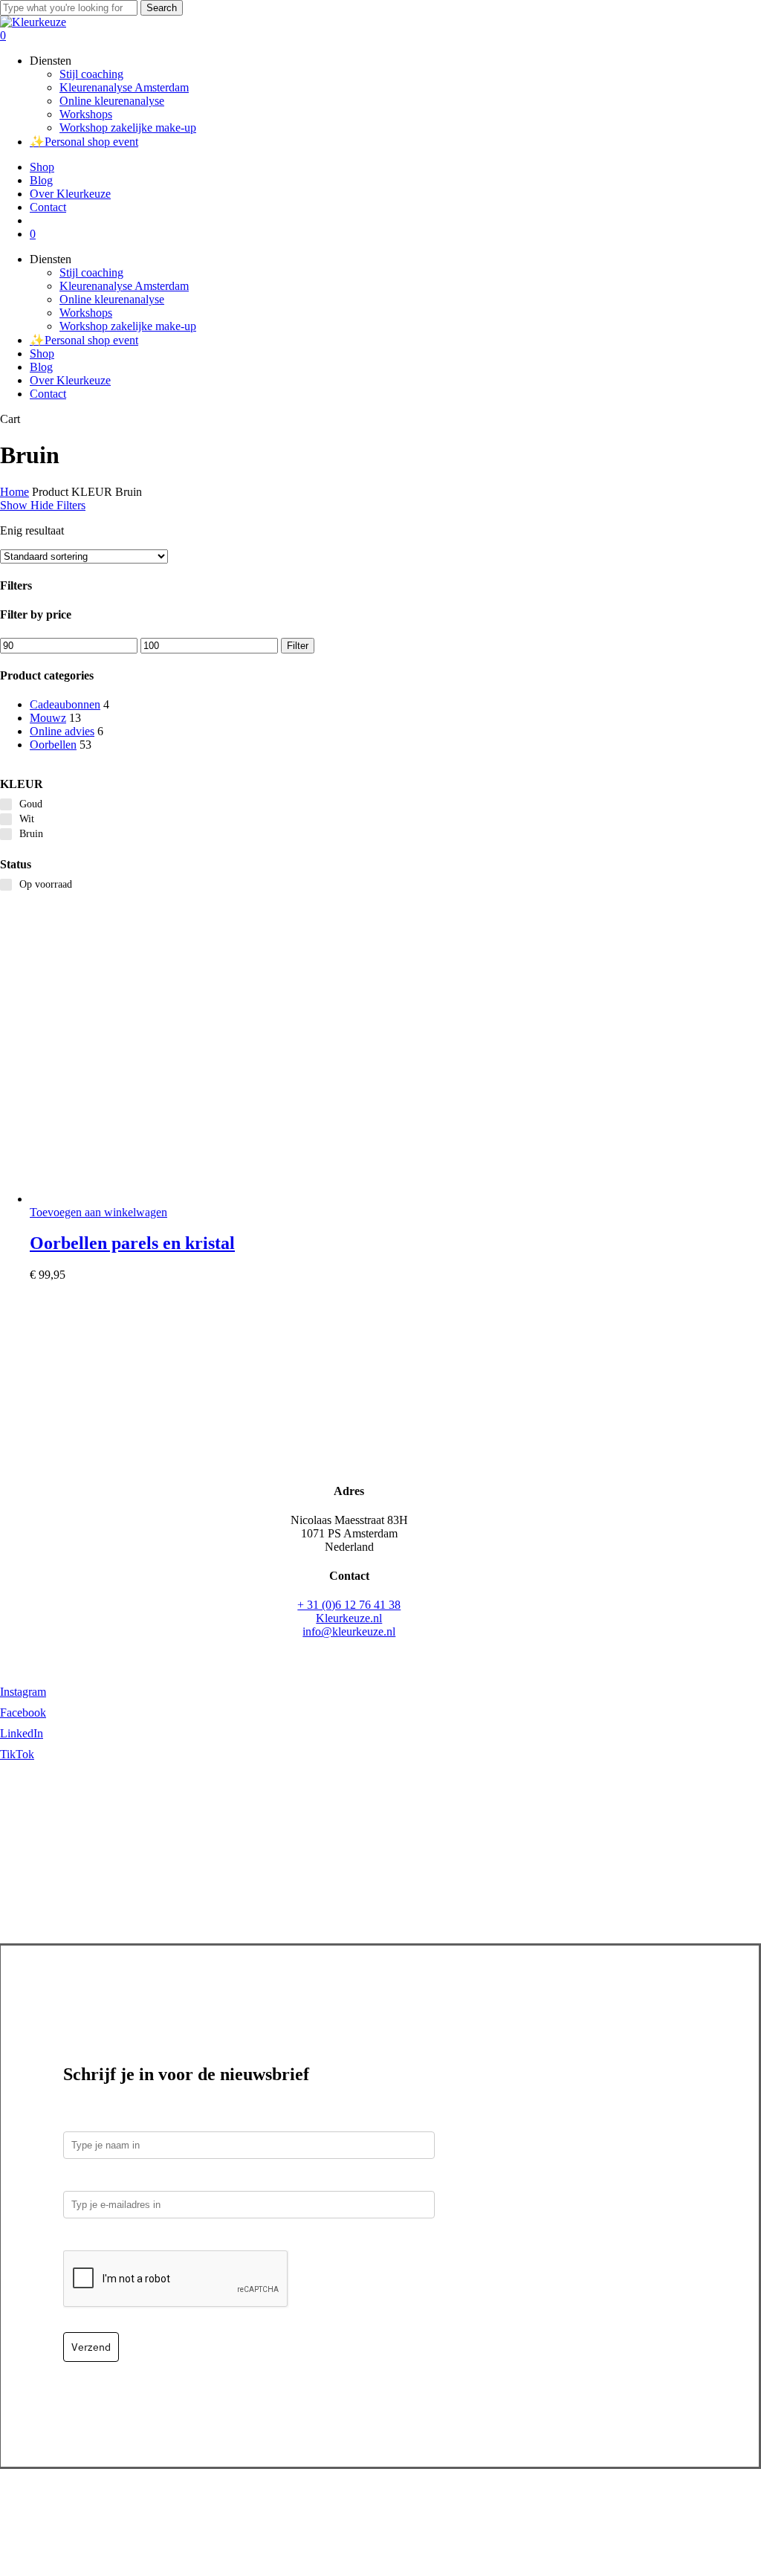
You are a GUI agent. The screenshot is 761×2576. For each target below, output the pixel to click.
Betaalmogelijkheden (191, 2509)
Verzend (91, 2347)
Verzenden (274, 2509)
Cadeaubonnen (65, 704)
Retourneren (336, 2509)
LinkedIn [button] (22, 1733)
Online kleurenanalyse (112, 299)
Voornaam (90, 2121)
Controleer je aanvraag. (126, 2240)
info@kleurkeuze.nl (349, 1631)
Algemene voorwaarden (505, 2509)
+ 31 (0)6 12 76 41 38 (349, 1605)
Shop (42, 354)
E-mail (83, 2180)
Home (14, 492)
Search (162, 8)
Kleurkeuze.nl (349, 1618)
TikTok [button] (17, 1754)
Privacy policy (407, 2509)
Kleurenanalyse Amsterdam (124, 286)
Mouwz (48, 718)
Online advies (62, 731)
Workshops (86, 313)
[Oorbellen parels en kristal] (141, 1199)
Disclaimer (595, 2509)
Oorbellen (53, 745)
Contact (48, 394)
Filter (298, 646)
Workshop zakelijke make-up (128, 326)
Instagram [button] (23, 1692)
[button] (98, 1212)
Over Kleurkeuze (70, 380)
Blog (41, 367)
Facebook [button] (23, 1713)
